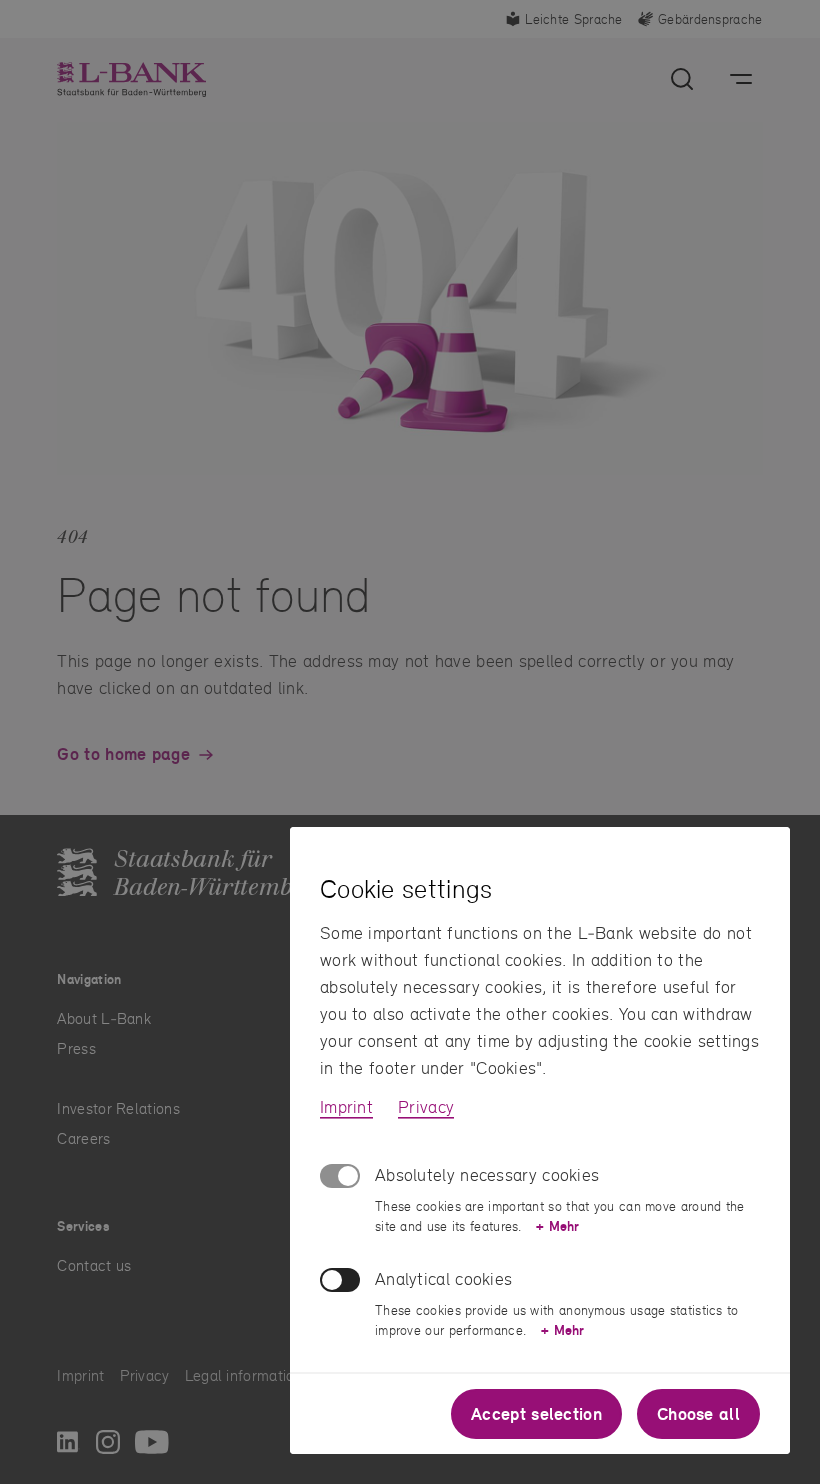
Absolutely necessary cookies (487, 1174)
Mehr (557, 1226)
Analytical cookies (443, 1278)
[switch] (340, 1280)
